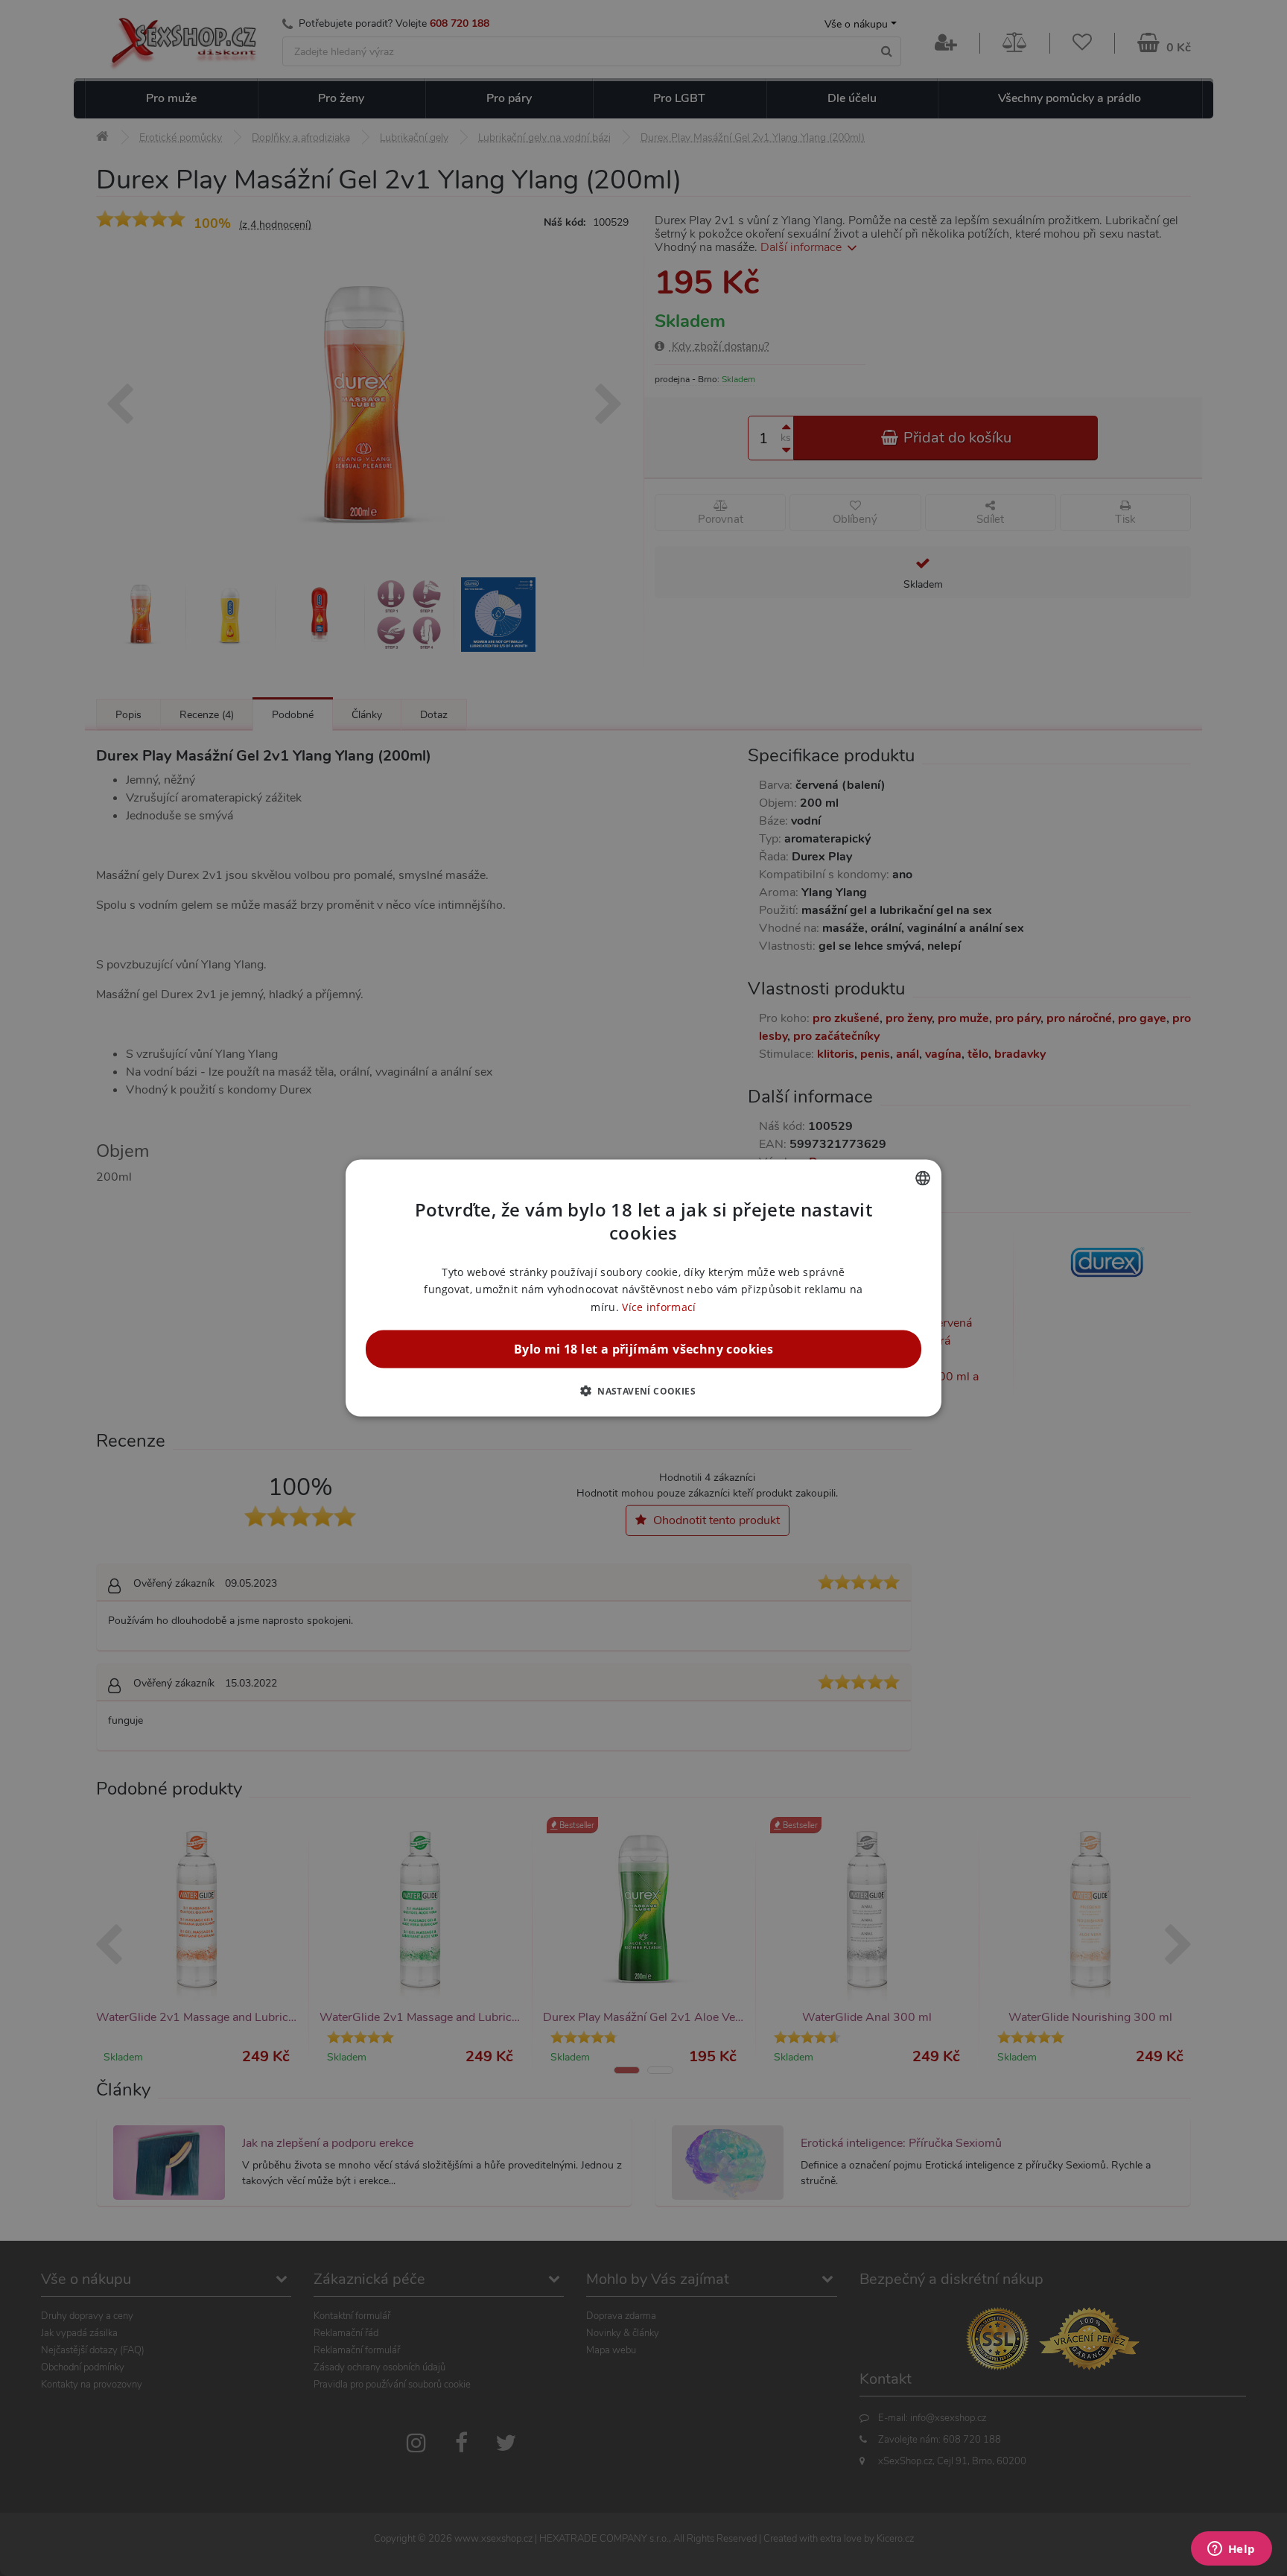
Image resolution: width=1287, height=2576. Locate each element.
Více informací (659, 1306)
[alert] (643, 1288)
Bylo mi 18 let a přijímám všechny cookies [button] (643, 1348)
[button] (643, 1390)
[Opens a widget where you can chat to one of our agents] (1231, 2550)
